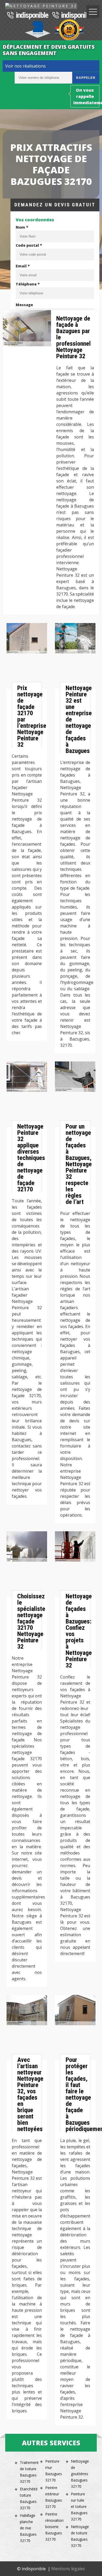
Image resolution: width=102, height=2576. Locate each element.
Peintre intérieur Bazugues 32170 (53, 2497)
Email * (23, 266)
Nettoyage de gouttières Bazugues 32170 (79, 2474)
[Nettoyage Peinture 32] (41, 6)
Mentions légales (68, 2569)
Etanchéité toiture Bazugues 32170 (28, 2498)
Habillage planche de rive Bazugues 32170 (28, 2528)
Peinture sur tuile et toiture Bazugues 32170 (79, 2506)
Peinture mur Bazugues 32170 (53, 2471)
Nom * (22, 227)
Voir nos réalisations (25, 66)
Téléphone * (28, 284)
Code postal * (29, 245)
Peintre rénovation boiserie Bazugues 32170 (53, 2527)
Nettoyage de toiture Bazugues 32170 (79, 2536)
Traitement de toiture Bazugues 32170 (28, 2472)
